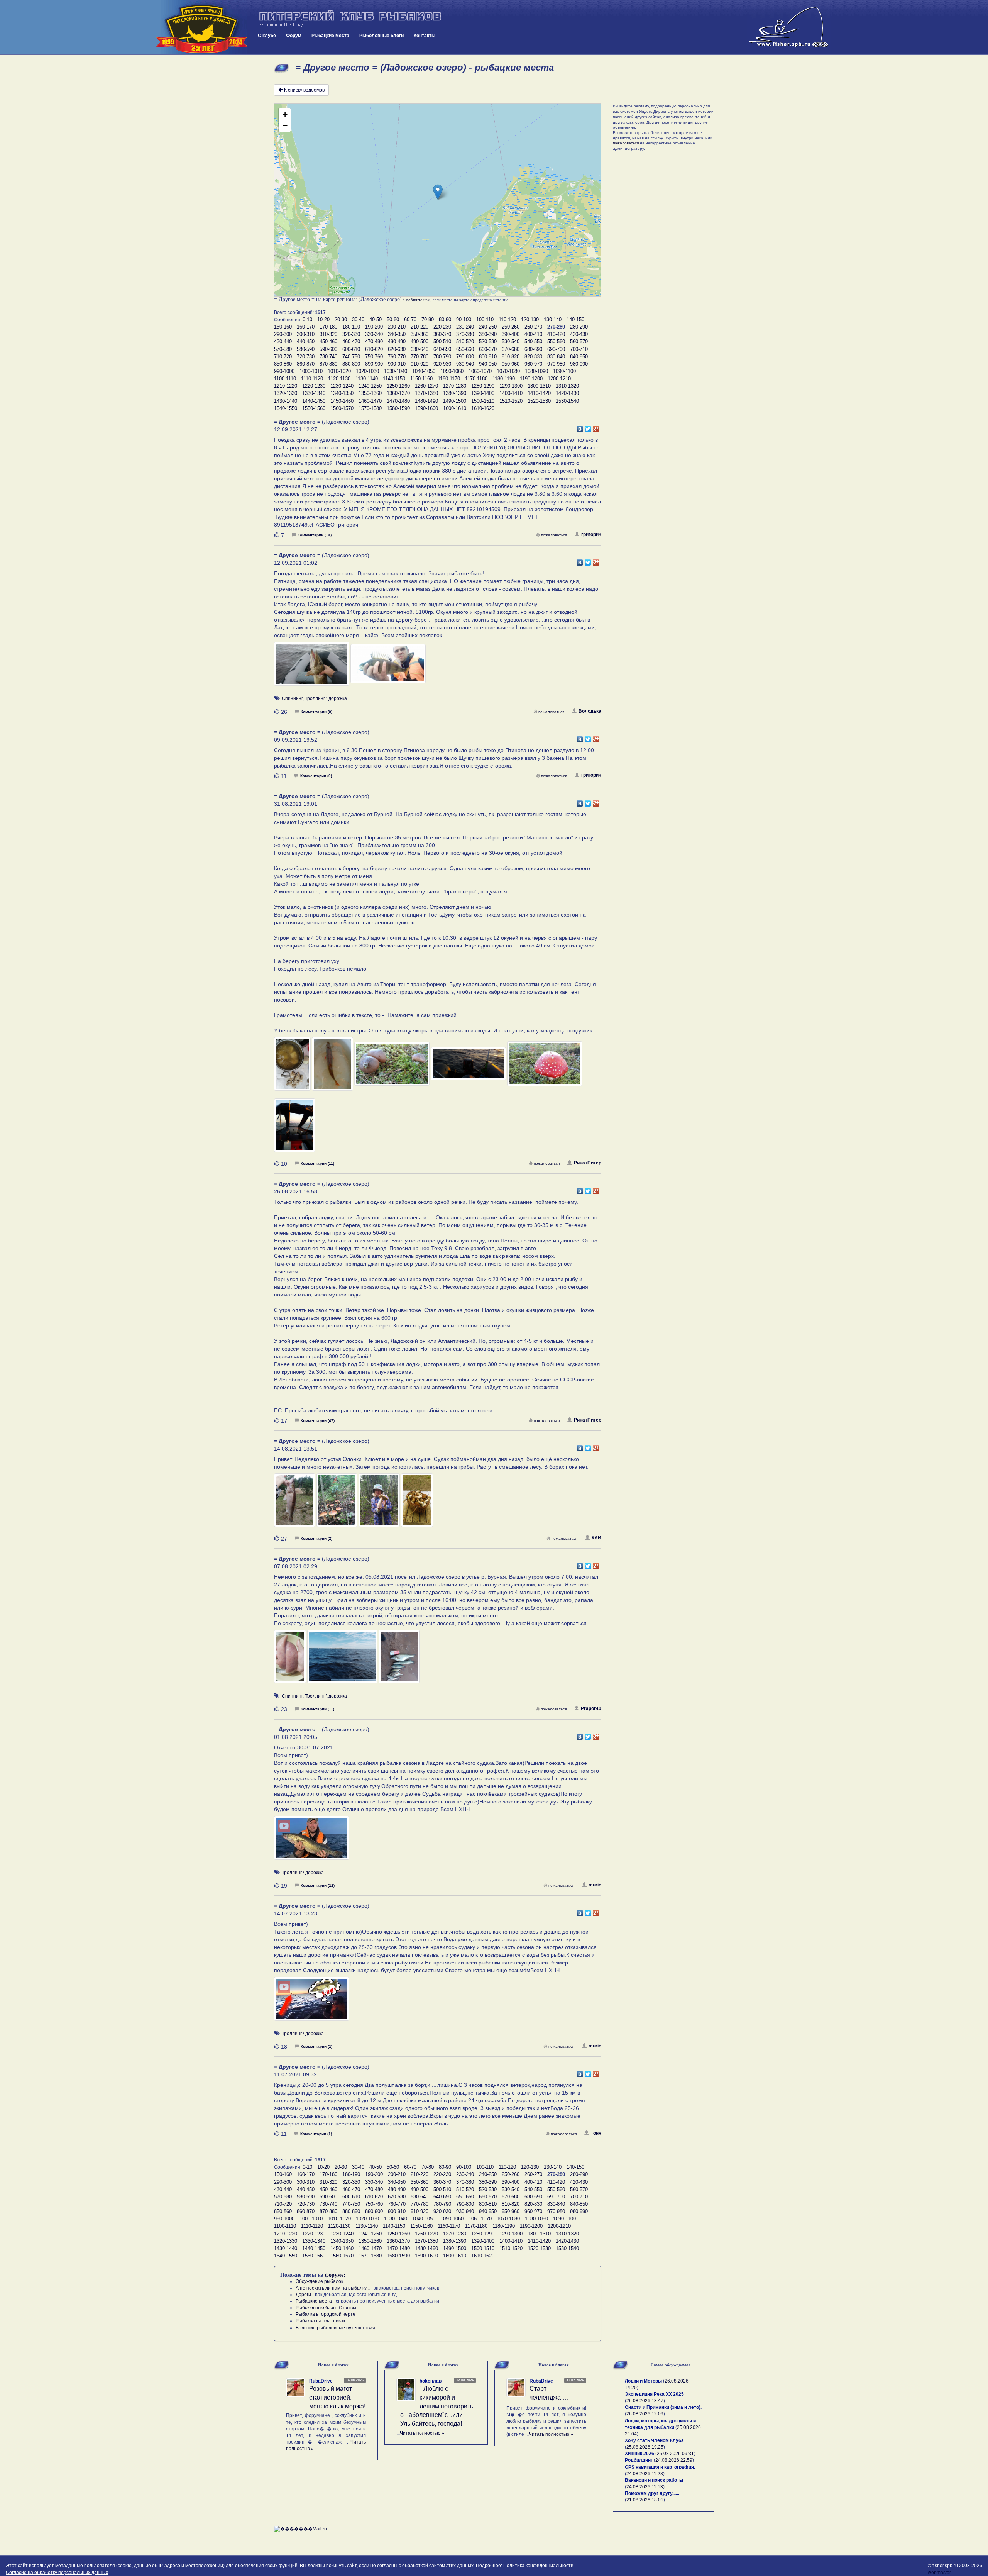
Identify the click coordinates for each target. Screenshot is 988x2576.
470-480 (374, 341)
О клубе (267, 36)
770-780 (420, 357)
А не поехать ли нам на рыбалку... (333, 2288)
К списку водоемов (304, 90)
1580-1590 (398, 408)
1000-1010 (311, 371)
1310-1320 (567, 386)
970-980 (556, 364)
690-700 (556, 349)
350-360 (420, 334)
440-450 (306, 341)
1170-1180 (476, 379)
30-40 (358, 319)
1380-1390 (455, 393)
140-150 (575, 319)
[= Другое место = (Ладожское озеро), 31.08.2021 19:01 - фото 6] (295, 1129)
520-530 (488, 341)
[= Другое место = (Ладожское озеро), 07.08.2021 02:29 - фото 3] (399, 1660)
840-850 (579, 357)
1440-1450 (314, 401)
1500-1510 (483, 401)
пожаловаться (554, 535)
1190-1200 (531, 379)
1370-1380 (426, 393)
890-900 (374, 364)
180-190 (351, 327)
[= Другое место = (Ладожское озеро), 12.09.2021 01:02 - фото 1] (312, 667)
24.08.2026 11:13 (645, 2487)
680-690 (533, 349)
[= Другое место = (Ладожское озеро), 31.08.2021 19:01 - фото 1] (293, 1067)
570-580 (283, 349)
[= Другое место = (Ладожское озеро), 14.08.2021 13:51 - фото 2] (338, 1503)
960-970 (533, 364)
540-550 (533, 341)
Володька (590, 711)
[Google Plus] (596, 427)
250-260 (511, 327)
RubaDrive (321, 2381)
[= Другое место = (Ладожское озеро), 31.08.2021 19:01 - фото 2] (333, 1067)
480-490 (397, 341)
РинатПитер (588, 1163)
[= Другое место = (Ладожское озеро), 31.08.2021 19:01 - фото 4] (469, 1067)
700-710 (579, 349)
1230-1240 (342, 386)
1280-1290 (483, 386)
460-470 (351, 341)
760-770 (397, 357)
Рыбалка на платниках (321, 2321)
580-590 (306, 349)
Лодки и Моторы (643, 2381)
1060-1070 (480, 371)
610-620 (374, 349)
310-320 (328, 334)
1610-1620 (483, 408)
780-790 (442, 357)
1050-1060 (452, 371)
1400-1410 (511, 393)
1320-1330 (286, 393)
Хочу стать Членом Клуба (654, 2440)
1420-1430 (567, 393)
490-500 (420, 341)
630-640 (420, 349)
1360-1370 (398, 393)
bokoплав (431, 2381)
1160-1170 (449, 379)
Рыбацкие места (330, 36)
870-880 (328, 364)
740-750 (351, 357)
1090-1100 (564, 371)
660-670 (488, 349)
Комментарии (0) (316, 712)
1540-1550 (286, 408)
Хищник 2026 (639, 2454)
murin (595, 1885)
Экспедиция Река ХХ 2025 (654, 2394)
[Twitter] (588, 427)
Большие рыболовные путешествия (335, 2328)
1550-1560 (314, 408)
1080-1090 (536, 371)
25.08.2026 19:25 (645, 2447)
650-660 (465, 349)
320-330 (351, 334)
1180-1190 (504, 379)
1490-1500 (455, 401)
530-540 (511, 341)
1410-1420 (539, 393)
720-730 (306, 357)
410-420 (556, 334)
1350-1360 (370, 393)
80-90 (445, 319)
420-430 (579, 334)
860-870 (306, 364)
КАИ (596, 1538)
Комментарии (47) (318, 1421)
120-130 (530, 319)
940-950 (488, 364)
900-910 (397, 364)
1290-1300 (511, 386)
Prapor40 (591, 1708)
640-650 (442, 349)
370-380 (465, 334)
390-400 (511, 334)
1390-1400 (483, 393)
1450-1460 (342, 401)
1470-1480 (398, 401)
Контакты (425, 36)
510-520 (465, 341)
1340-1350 (342, 393)
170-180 (328, 327)
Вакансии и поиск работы (654, 2480)
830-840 (556, 357)
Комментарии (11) (317, 1163)
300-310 (306, 334)
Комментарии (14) (315, 535)
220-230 (442, 327)
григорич (591, 534)
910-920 (420, 364)
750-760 (374, 357)
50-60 (393, 319)
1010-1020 (339, 371)
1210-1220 (286, 386)
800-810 (488, 357)
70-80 (428, 319)
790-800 (465, 357)
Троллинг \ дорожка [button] (326, 698)
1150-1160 (421, 379)
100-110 (485, 319)
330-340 (374, 334)
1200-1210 (559, 379)
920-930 (442, 364)
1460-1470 (370, 401)
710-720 (283, 357)
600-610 (351, 349)
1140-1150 (394, 379)
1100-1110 (285, 379)
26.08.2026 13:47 (645, 2401)
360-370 (442, 334)
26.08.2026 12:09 (645, 2414)
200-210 (397, 327)
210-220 (420, 327)
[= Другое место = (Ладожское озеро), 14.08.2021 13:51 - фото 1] (295, 1503)
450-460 (328, 341)
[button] (438, 192)
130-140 (553, 319)
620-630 (397, 349)
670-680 (511, 349)
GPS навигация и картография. (660, 2467)
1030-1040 (396, 371)
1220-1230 (314, 386)
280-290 (579, 327)
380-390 (488, 334)
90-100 (464, 319)
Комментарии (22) (318, 1885)
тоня (596, 2133)
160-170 (306, 327)
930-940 (465, 364)
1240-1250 (370, 386)
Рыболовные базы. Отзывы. (327, 2308)
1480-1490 (426, 401)
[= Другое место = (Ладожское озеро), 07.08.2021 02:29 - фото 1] (291, 1660)
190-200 (374, 327)
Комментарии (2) (316, 1538)
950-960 (511, 364)
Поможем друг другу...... (652, 2493)
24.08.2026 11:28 (645, 2474)
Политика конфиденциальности (538, 2566)
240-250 (488, 327)
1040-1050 (424, 371)
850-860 (283, 364)
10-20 (323, 319)
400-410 (533, 334)
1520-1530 (539, 401)
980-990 (579, 364)
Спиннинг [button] (292, 698)
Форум (294, 36)
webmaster (939, 2573)
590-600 (328, 349)
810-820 (511, 357)
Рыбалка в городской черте (326, 2314)
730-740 (328, 357)
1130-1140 (367, 379)
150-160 (283, 327)
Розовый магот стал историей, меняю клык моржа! (337, 2397)
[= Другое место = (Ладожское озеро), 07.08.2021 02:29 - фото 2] (343, 1660)
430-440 (283, 341)
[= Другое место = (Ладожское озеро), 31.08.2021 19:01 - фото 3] (392, 1067)
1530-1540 (567, 401)
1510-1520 (511, 401)
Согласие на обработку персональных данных (57, 2573)
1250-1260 (398, 386)
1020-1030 (367, 371)
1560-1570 (342, 408)
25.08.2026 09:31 (675, 2454)
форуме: (335, 2275)
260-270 (533, 327)
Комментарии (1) (316, 2134)
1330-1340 (314, 393)
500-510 (442, 341)
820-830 (533, 357)
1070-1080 (508, 371)
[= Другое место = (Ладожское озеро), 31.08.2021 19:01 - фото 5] (545, 1067)
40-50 (376, 319)
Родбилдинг (639, 2460)
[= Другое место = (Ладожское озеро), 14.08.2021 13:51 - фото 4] (417, 1503)
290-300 (283, 334)
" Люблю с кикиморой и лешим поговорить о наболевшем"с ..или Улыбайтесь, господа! (437, 2406)
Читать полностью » (422, 2433)
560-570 (579, 341)
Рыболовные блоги (381, 36)
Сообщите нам (417, 300)
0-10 (307, 319)
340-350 (397, 334)
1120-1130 (339, 379)
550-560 (556, 341)
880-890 (351, 364)
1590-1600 (426, 408)
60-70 (410, 319)
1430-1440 (286, 401)
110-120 (507, 319)
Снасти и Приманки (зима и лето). (663, 2407)
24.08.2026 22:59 (674, 2460)
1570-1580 (370, 408)
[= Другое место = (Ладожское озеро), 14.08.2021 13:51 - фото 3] (380, 1503)
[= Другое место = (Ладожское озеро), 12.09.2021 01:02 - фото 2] (388, 667)
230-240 (465, 327)
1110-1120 (312, 379)
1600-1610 (455, 408)
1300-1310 (539, 386)
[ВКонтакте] (580, 427)
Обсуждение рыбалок (319, 2281)
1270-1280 (455, 386)
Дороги (303, 2295)
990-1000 (284, 371)
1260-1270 (426, 386)
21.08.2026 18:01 (645, 2500)
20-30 (341, 319)
